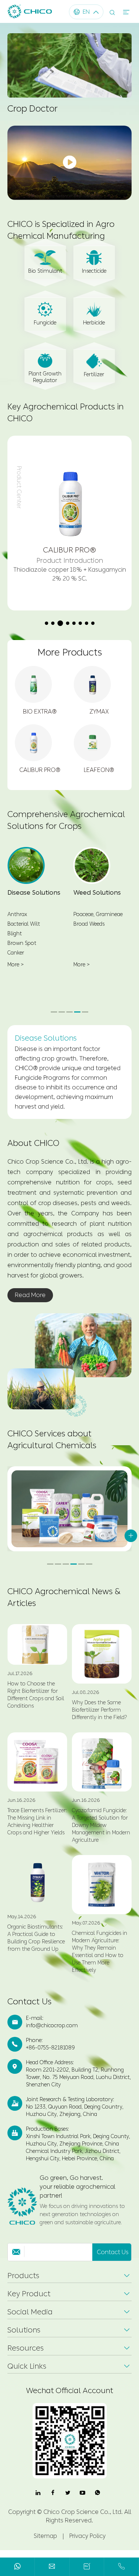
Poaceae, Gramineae (98, 914)
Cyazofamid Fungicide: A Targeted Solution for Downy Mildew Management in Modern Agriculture (101, 1835)
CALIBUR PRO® (40, 770)
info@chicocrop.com (52, 2035)
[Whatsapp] (17, 2568)
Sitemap (45, 2546)
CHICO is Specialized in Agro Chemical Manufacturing (61, 230)
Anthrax (17, 914)
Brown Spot (22, 943)
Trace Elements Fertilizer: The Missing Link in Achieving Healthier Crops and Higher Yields (37, 1831)
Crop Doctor (32, 109)
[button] (47, 623)
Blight (15, 934)
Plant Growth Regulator (45, 377)
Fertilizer (94, 375)
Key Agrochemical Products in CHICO (66, 413)
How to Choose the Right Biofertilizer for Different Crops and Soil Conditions (36, 1704)
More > (16, 965)
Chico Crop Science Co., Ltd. (83, 2521)
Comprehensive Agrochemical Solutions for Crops (66, 820)
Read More (30, 1305)
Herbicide (94, 323)
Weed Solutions (97, 892)
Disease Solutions (34, 892)
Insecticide (94, 271)
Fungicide (45, 323)
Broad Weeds (89, 924)
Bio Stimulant (45, 271)
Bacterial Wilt (24, 924)
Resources (26, 2358)
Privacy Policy (87, 2546)
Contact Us (29, 2011)
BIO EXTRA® (40, 712)
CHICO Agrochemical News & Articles (64, 1607)
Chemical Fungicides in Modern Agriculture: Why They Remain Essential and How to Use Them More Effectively (100, 1961)
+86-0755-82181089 (50, 2057)
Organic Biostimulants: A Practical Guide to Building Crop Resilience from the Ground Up (36, 1948)
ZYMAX (99, 712)
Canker (16, 953)
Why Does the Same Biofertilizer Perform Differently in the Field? (100, 1720)
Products (23, 2285)
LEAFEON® (99, 770)
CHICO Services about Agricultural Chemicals (52, 1449)
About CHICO (33, 1153)
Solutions (24, 2340)
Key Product (29, 2303)
